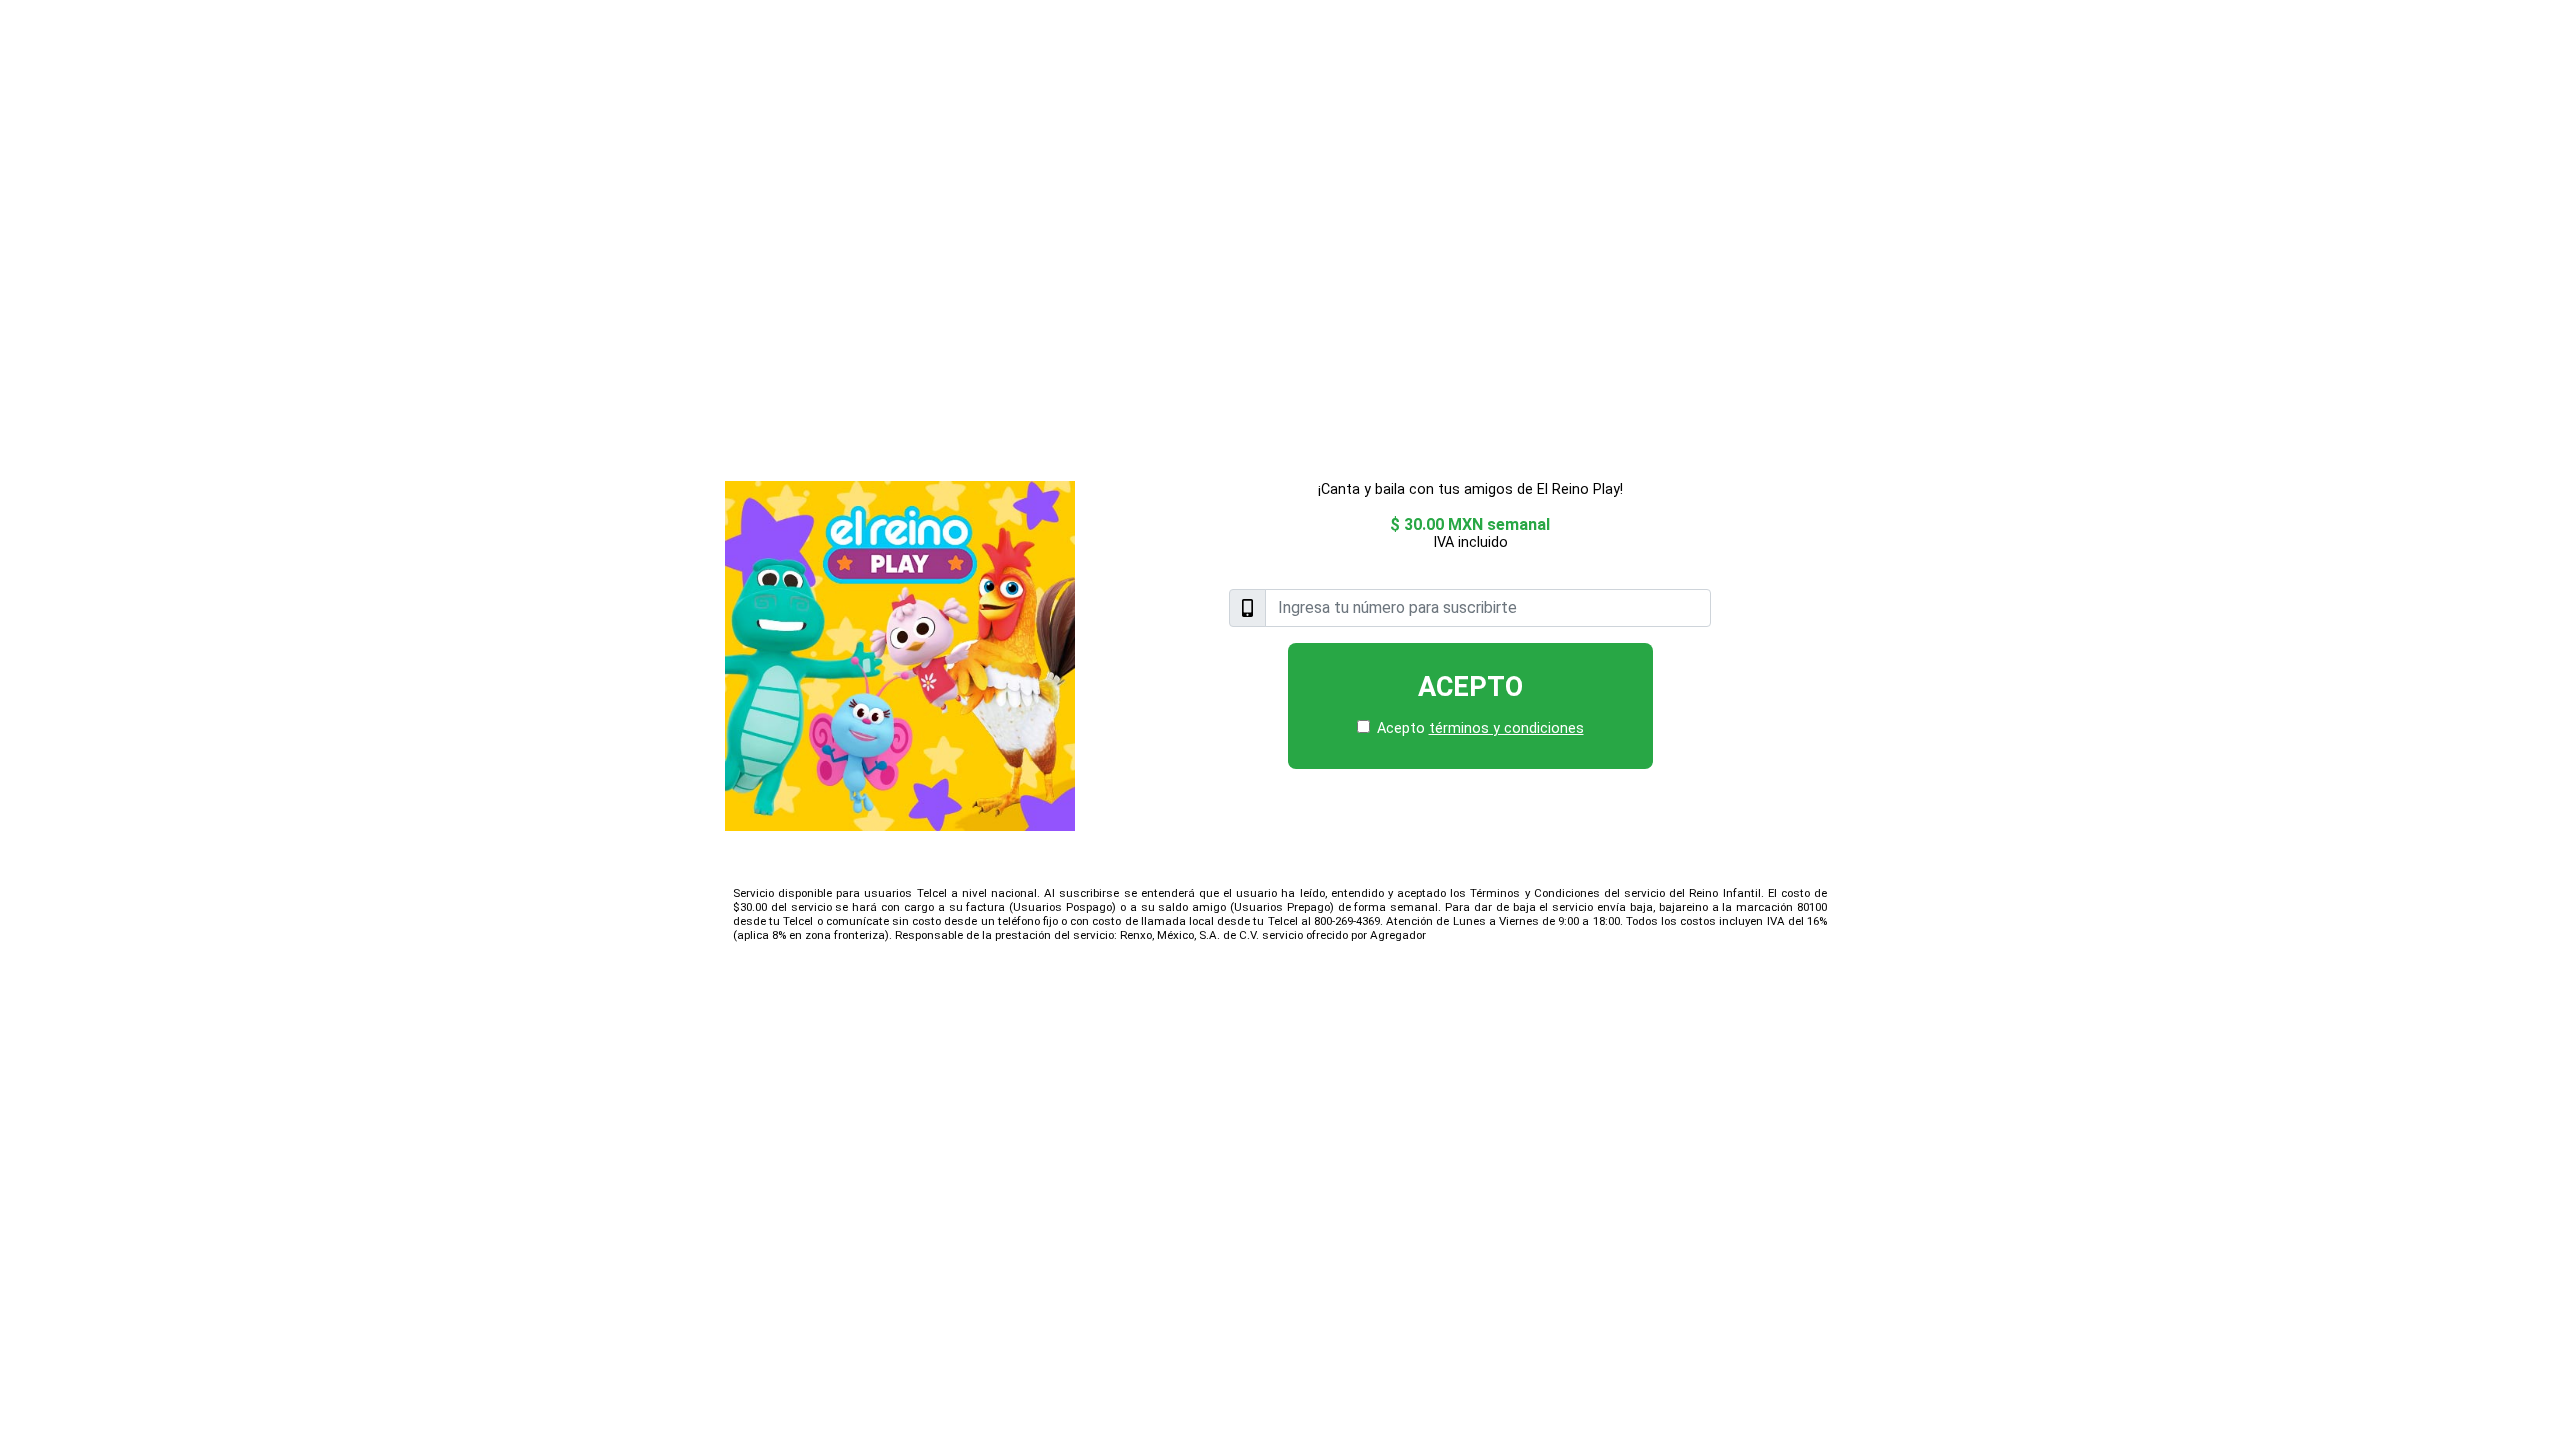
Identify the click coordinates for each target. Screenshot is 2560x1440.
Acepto (1470, 687)
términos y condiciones (1506, 728)
